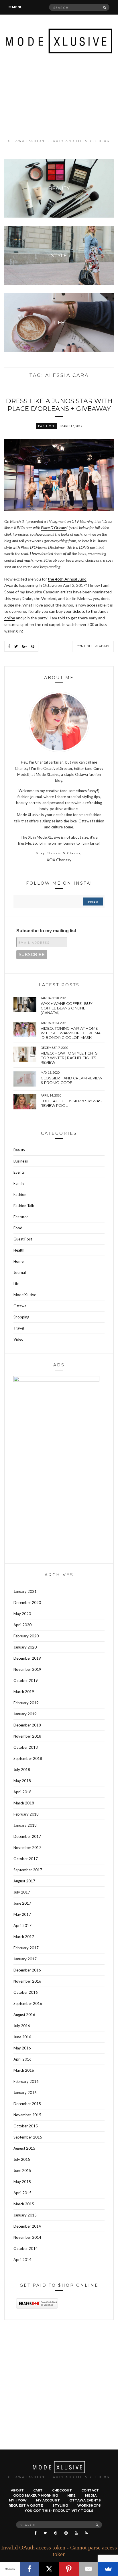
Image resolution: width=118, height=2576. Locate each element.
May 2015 (22, 2182)
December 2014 (27, 2226)
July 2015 (22, 2159)
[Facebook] (30, 2569)
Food (18, 1228)
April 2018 (22, 1792)
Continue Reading (93, 646)
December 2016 (27, 1970)
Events (19, 1172)
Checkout (62, 2490)
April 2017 (22, 1926)
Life (16, 1284)
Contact (90, 2490)
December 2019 (27, 1658)
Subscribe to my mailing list (46, 931)
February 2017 (26, 1948)
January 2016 (25, 2093)
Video (18, 1339)
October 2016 (26, 1992)
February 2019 (26, 1703)
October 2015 (26, 2126)
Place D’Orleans (54, 528)
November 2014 (27, 2237)
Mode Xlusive (25, 1295)
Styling (60, 2505)
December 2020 (27, 1603)
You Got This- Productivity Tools (59, 2511)
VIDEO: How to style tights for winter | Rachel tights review (69, 1058)
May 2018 (22, 1781)
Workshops (89, 2505)
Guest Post (23, 1239)
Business (21, 1161)
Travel (19, 1328)
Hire (71, 2495)
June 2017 (22, 1903)
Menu (17, 7)
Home (18, 1261)
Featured (21, 1217)
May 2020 (22, 1614)
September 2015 (28, 2137)
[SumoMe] (108, 2569)
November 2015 (27, 2115)
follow (93, 902)
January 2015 (25, 2215)
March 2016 (24, 2070)
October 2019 (26, 1680)
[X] (49, 2569)
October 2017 (26, 1859)
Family (19, 1183)
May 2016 (22, 2048)
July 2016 (22, 2026)
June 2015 (22, 2171)
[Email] (89, 2569)
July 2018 (22, 1770)
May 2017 (22, 1914)
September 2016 (28, 2003)
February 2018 (26, 1814)
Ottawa (20, 1306)
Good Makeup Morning (36, 2495)
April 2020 (22, 1625)
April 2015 (22, 2193)
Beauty (19, 1150)
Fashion (46, 426)
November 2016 (27, 1981)
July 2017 (22, 1892)
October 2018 (26, 1747)
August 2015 (24, 2148)
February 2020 (26, 1636)
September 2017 (28, 1870)
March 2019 (24, 1692)
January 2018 (25, 1825)
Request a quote (26, 2505)
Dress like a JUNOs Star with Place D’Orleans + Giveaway (59, 405)
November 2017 (27, 1848)
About (17, 2490)
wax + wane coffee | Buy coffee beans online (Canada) (67, 1008)
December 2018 (27, 1725)
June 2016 (22, 2037)
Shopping (21, 1317)
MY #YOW (18, 2500)
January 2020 (25, 1647)
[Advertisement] (59, 96)
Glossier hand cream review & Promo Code (71, 1080)
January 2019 (25, 1714)
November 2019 (27, 1669)
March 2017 (24, 1937)
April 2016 (22, 2059)
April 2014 (22, 2260)
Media (91, 2495)
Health (19, 1250)
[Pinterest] (69, 2569)
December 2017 (27, 1836)
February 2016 (26, 2081)
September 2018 (28, 1758)
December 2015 (27, 2104)
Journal (20, 1272)
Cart (38, 2490)
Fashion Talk (24, 1206)
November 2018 (27, 1736)
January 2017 (25, 1959)
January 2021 (25, 1591)
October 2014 (26, 2248)
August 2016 (24, 2015)
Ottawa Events (85, 2500)
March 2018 (24, 1803)
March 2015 (24, 2204)
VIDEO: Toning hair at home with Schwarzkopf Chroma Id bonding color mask (71, 1033)
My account (48, 2500)
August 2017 (24, 1881)
